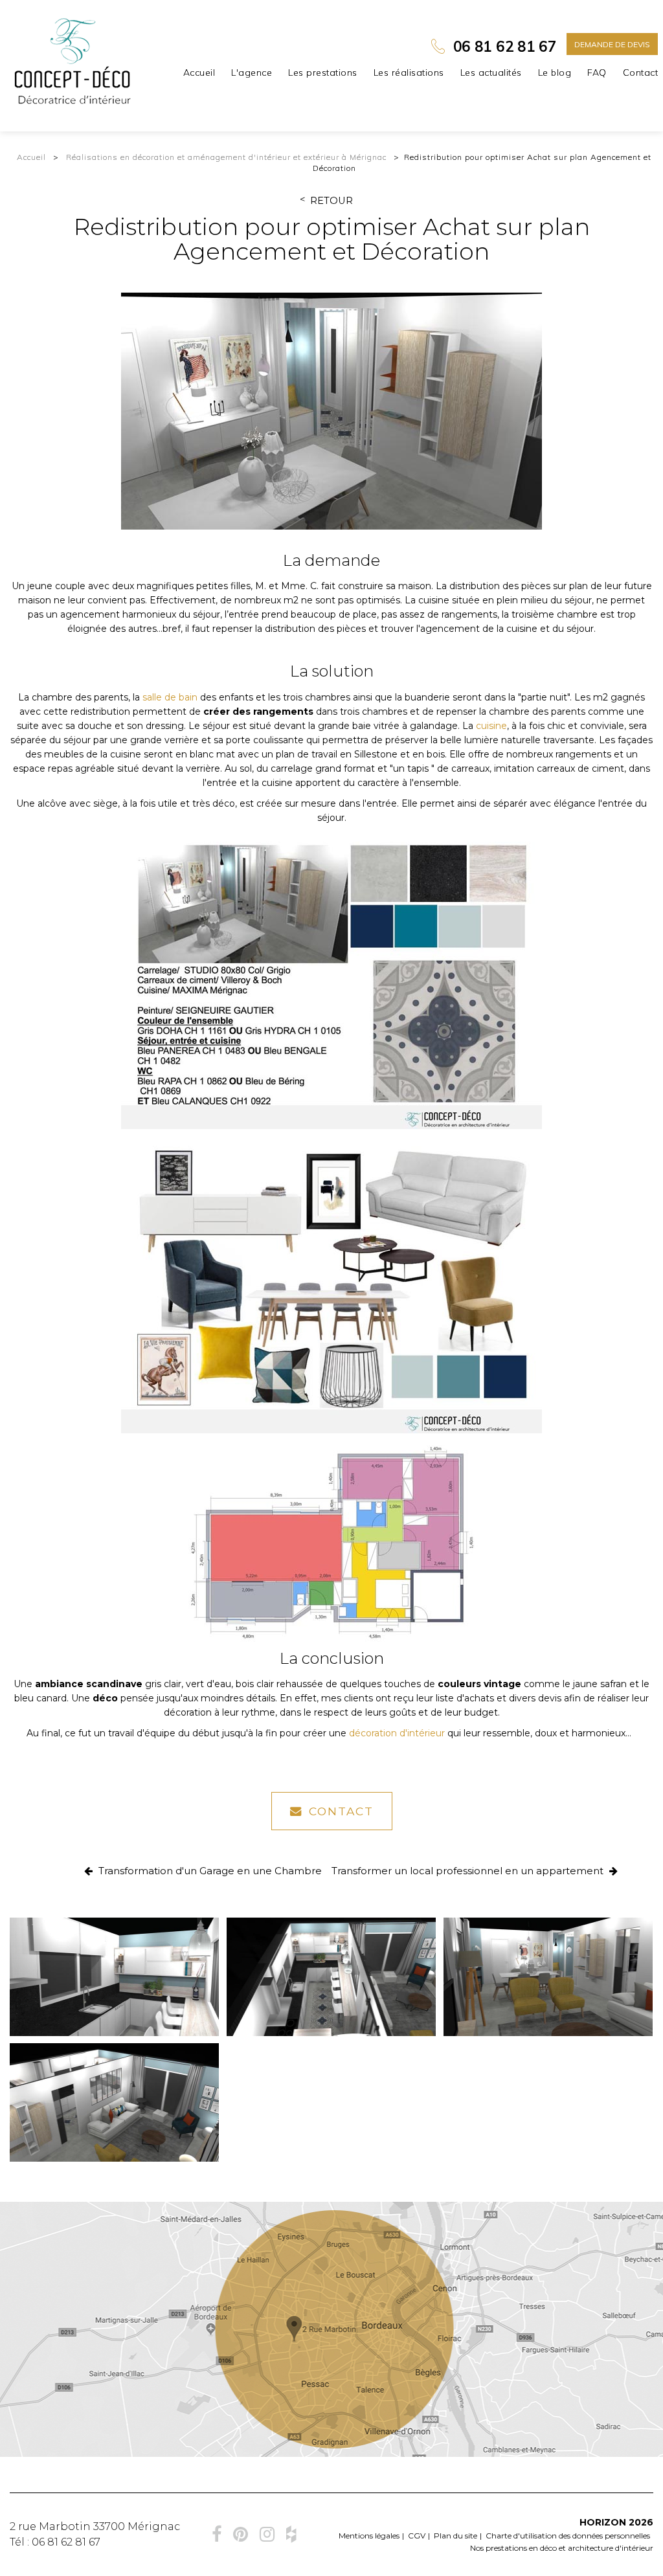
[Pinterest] (241, 2534)
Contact (641, 73)
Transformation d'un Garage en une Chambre (209, 1871)
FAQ (597, 73)
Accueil (199, 73)
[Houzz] (291, 2534)
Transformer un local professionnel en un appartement (469, 1871)
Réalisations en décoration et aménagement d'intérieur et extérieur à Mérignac (226, 157)
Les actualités (491, 73)
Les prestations (323, 73)
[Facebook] (217, 2534)
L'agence (252, 73)
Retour (331, 201)
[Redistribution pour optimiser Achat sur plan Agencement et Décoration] (331, 411)
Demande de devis (612, 44)
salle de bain (170, 697)
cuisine (491, 726)
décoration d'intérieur (397, 1733)
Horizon (603, 2522)
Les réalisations (409, 73)
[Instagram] (267, 2534)
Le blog (555, 73)
